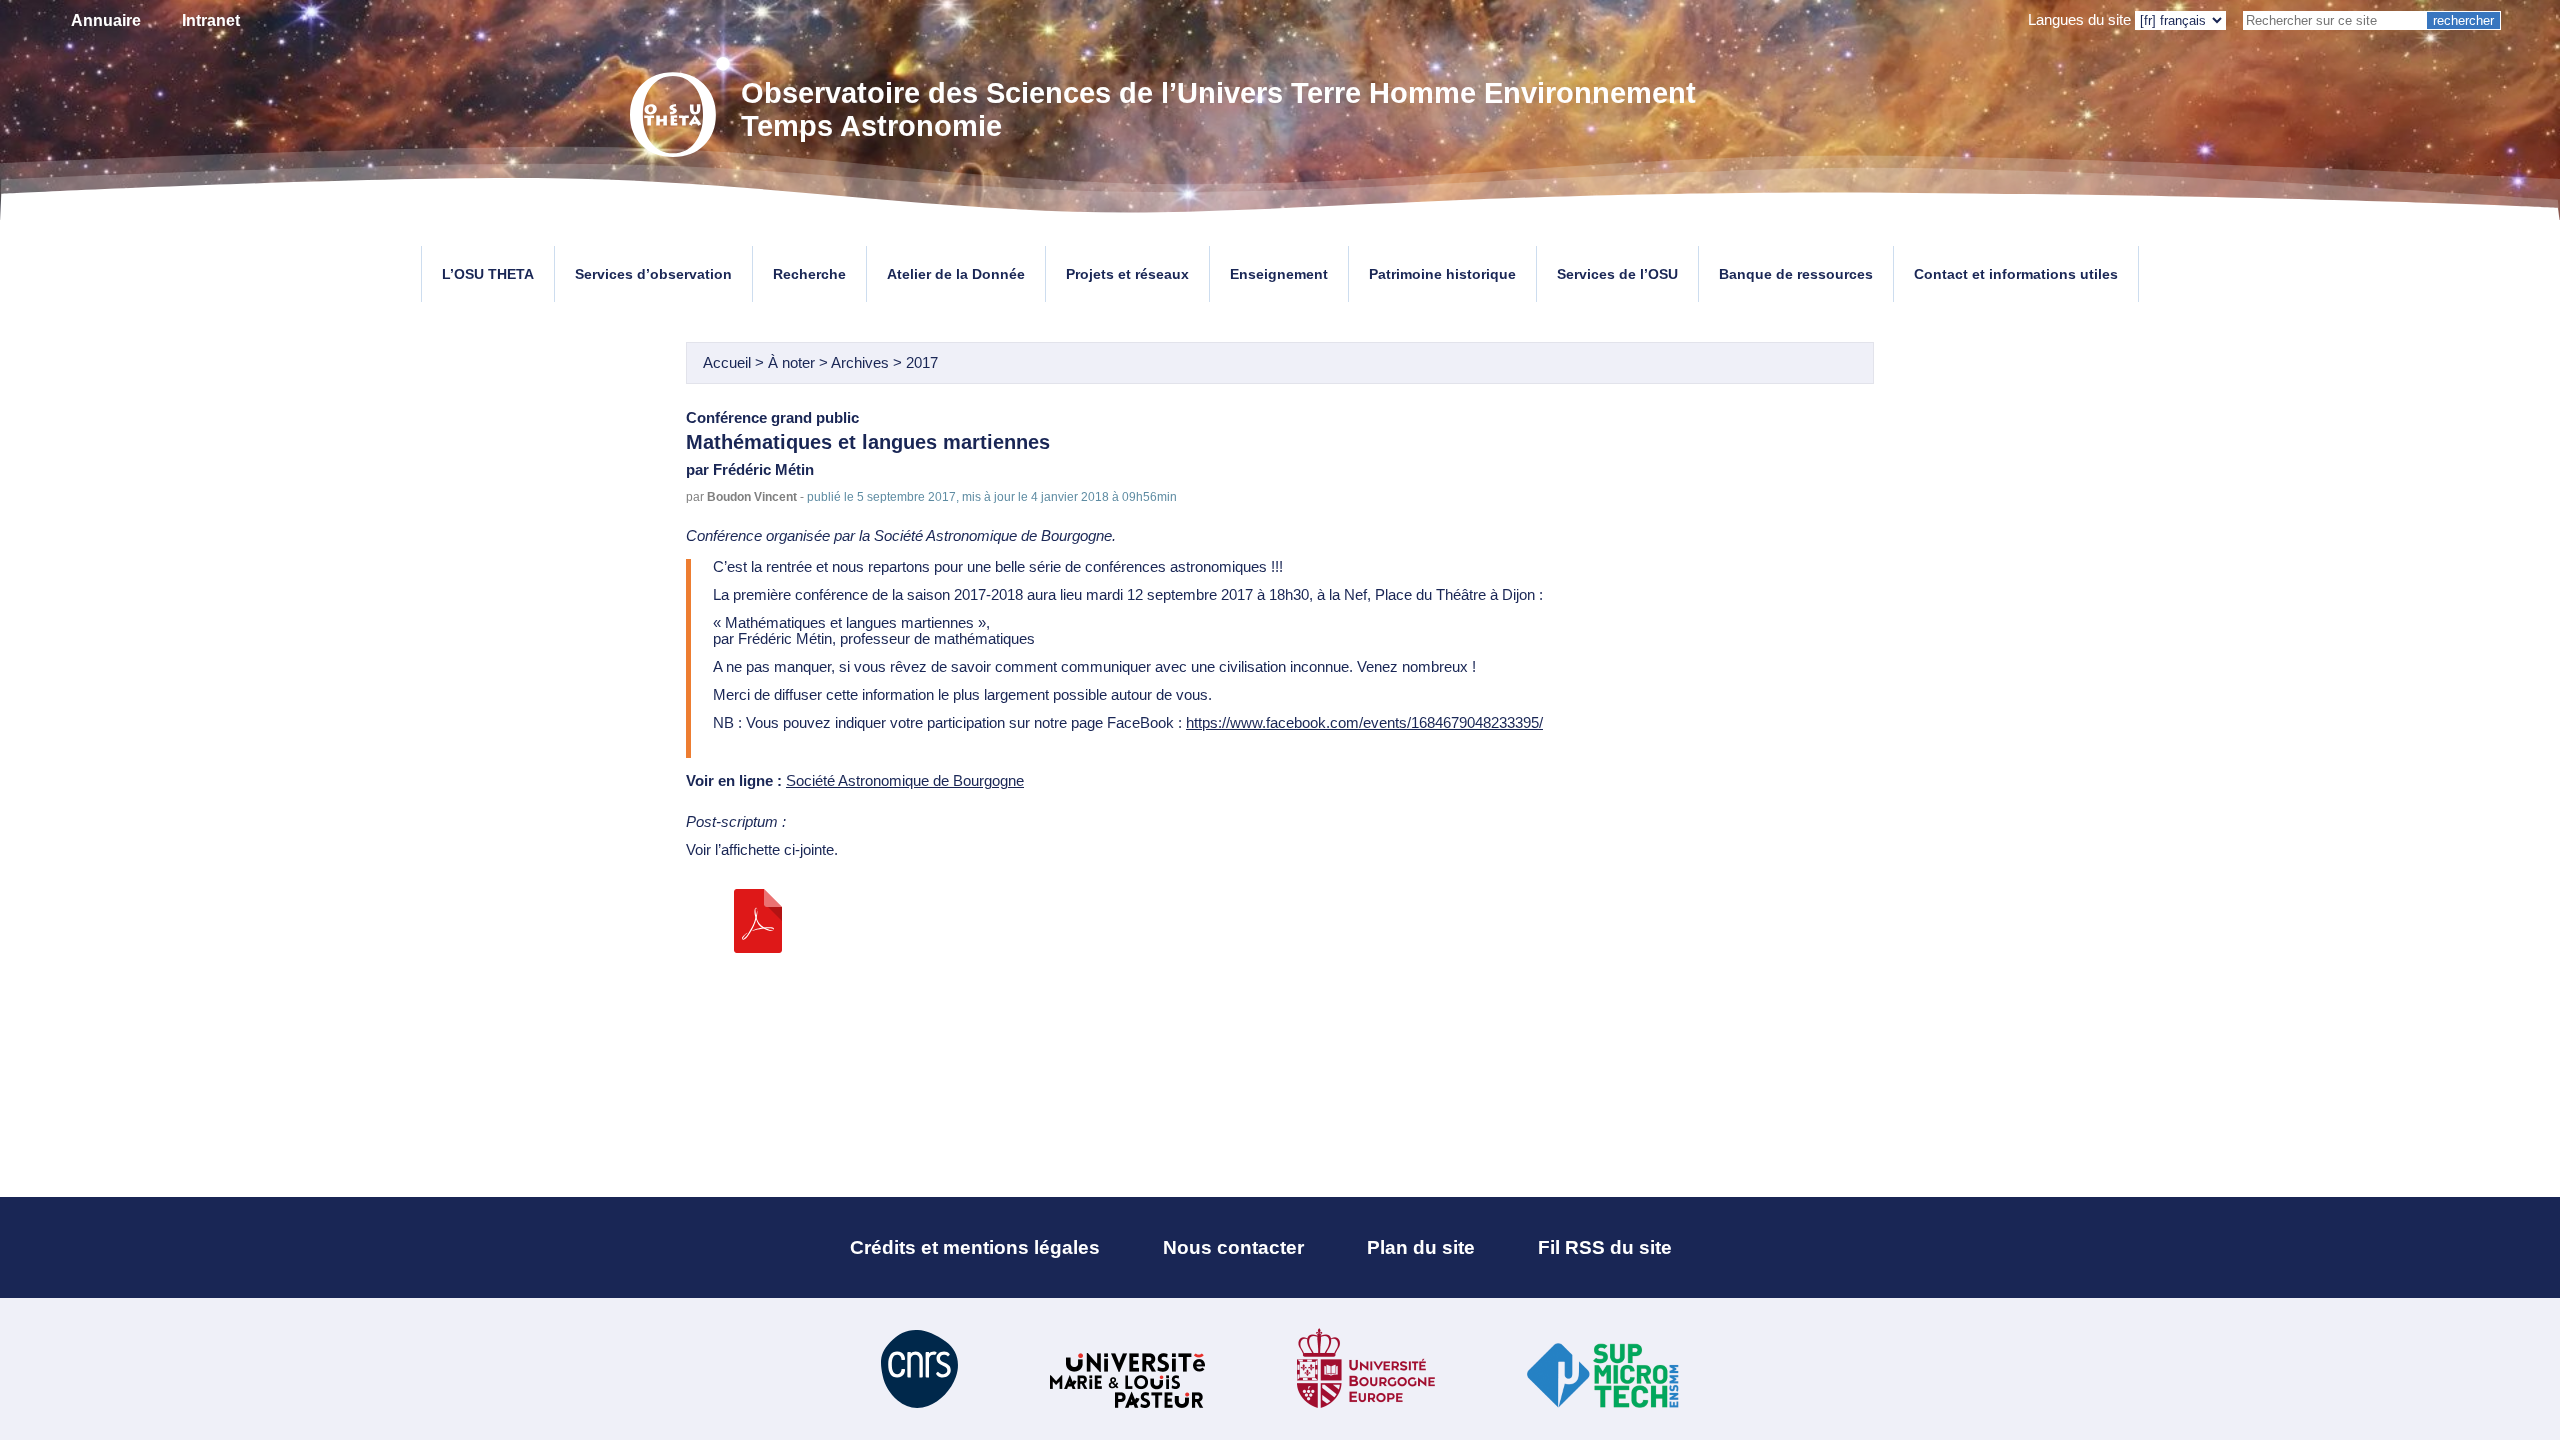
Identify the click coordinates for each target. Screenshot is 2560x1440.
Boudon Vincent (752, 496)
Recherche (809, 274)
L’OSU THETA (488, 274)
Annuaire (106, 20)
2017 (922, 363)
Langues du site (2079, 20)
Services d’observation (653, 274)
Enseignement (1279, 274)
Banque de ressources (1796, 274)
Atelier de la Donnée (956, 274)
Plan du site (1421, 1247)
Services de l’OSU (1617, 274)
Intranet (211, 20)
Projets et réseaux (1127, 274)
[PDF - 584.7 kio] (758, 948)
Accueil (727, 363)
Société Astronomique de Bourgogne (905, 781)
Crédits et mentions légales (975, 1247)
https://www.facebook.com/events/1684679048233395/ (1364, 723)
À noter (793, 363)
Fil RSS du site (1605, 1247)
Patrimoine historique (1442, 274)
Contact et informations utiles (2016, 274)
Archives (860, 363)
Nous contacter (1233, 1247)
